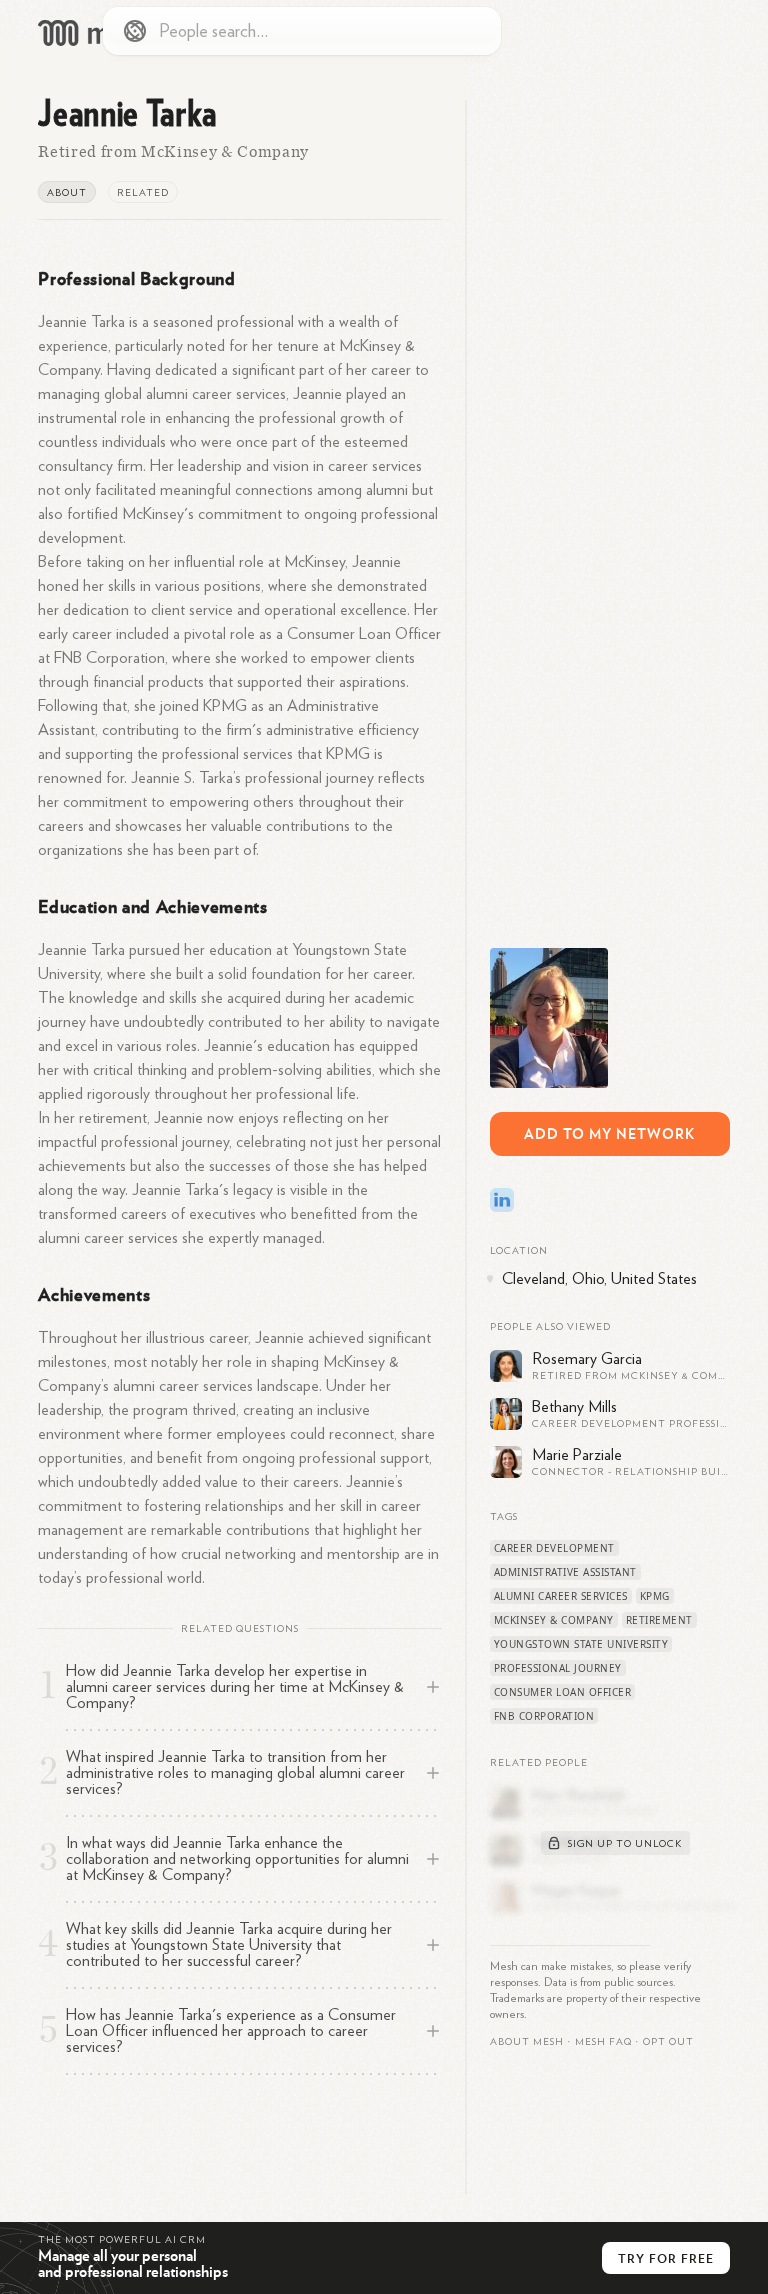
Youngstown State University (581, 1644)
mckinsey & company (554, 1620)
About (67, 193)
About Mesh (527, 2042)
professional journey (558, 1668)
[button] (603, 2042)
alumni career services (561, 1596)
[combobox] (302, 31)
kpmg (655, 1596)
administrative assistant (565, 1572)
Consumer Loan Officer (563, 1692)
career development (554, 1548)
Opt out (668, 2042)
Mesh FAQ (603, 2042)
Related (143, 193)
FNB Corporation (544, 1716)
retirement (659, 1620)
